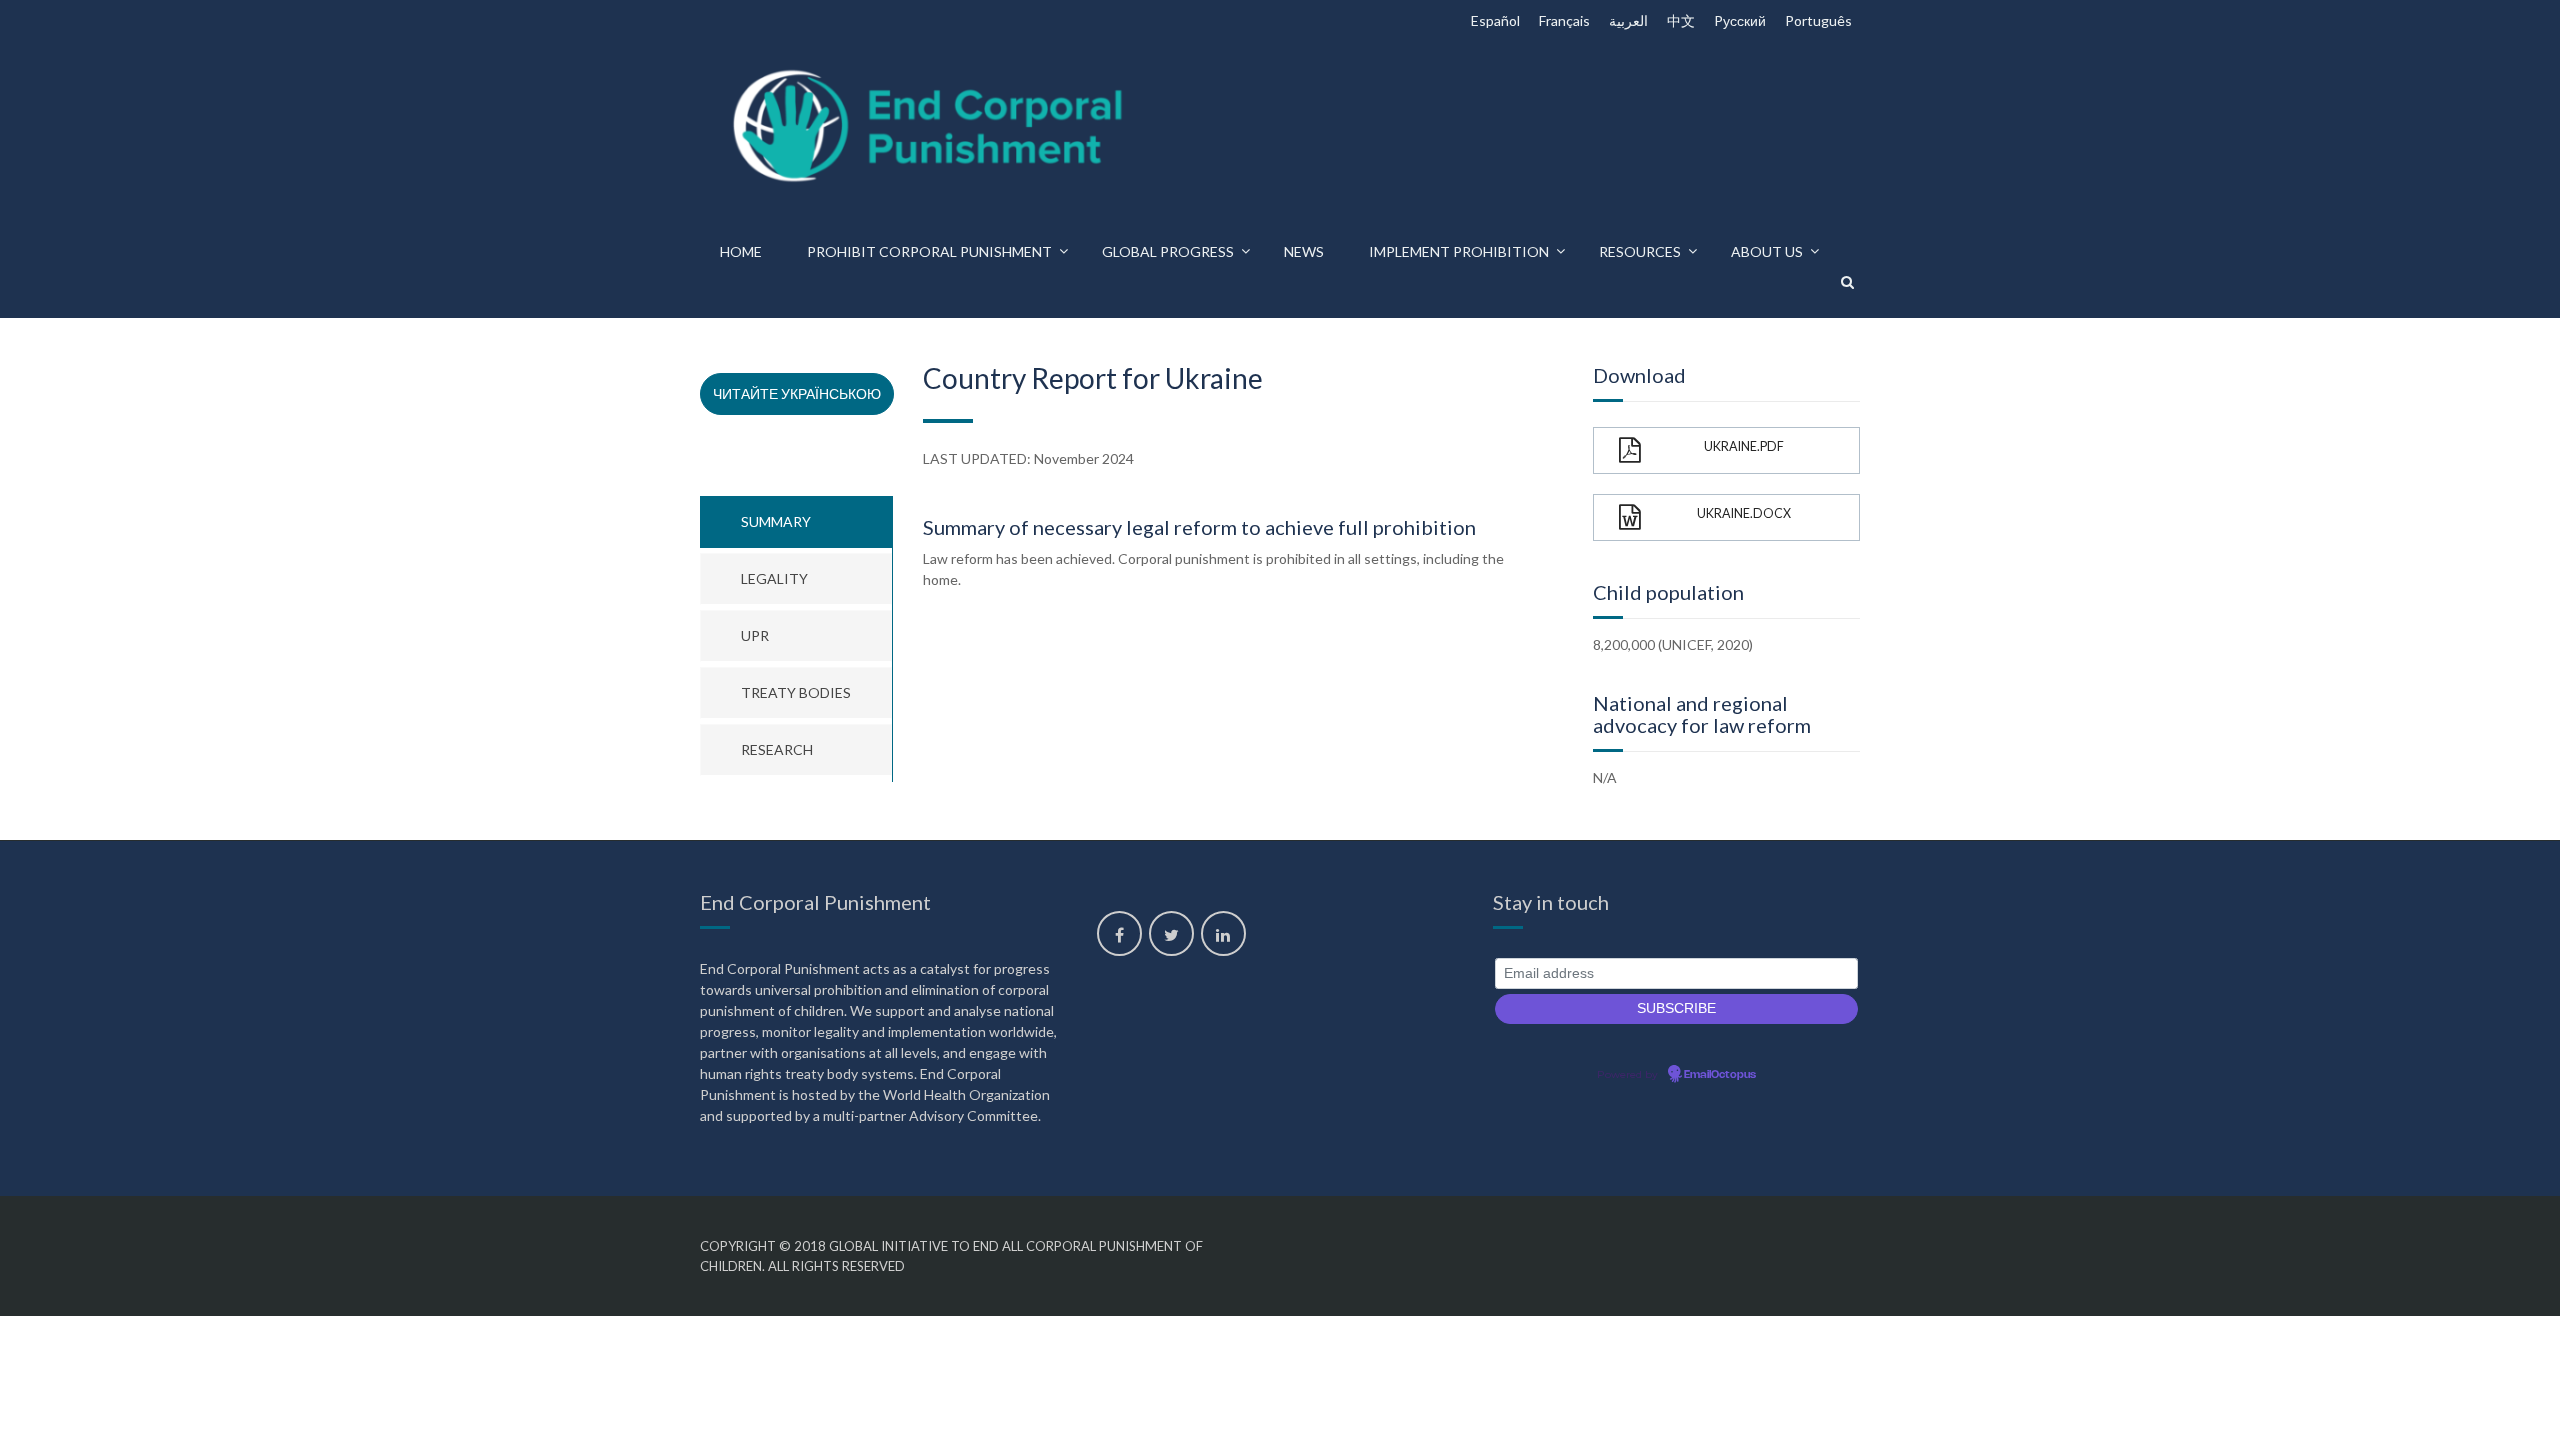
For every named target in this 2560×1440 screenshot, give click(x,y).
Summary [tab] (776, 521)
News (1304, 251)
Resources (1640, 251)
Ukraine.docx (1744, 513)
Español (1495, 20)
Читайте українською (797, 393)
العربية (1628, 20)
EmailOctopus (1720, 1075)
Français (1564, 20)
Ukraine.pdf (1744, 446)
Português (1818, 20)
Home (741, 251)
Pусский (1740, 20)
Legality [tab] (774, 578)
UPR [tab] (755, 635)
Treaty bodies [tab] (796, 692)
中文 (1681, 20)
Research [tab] (777, 749)
